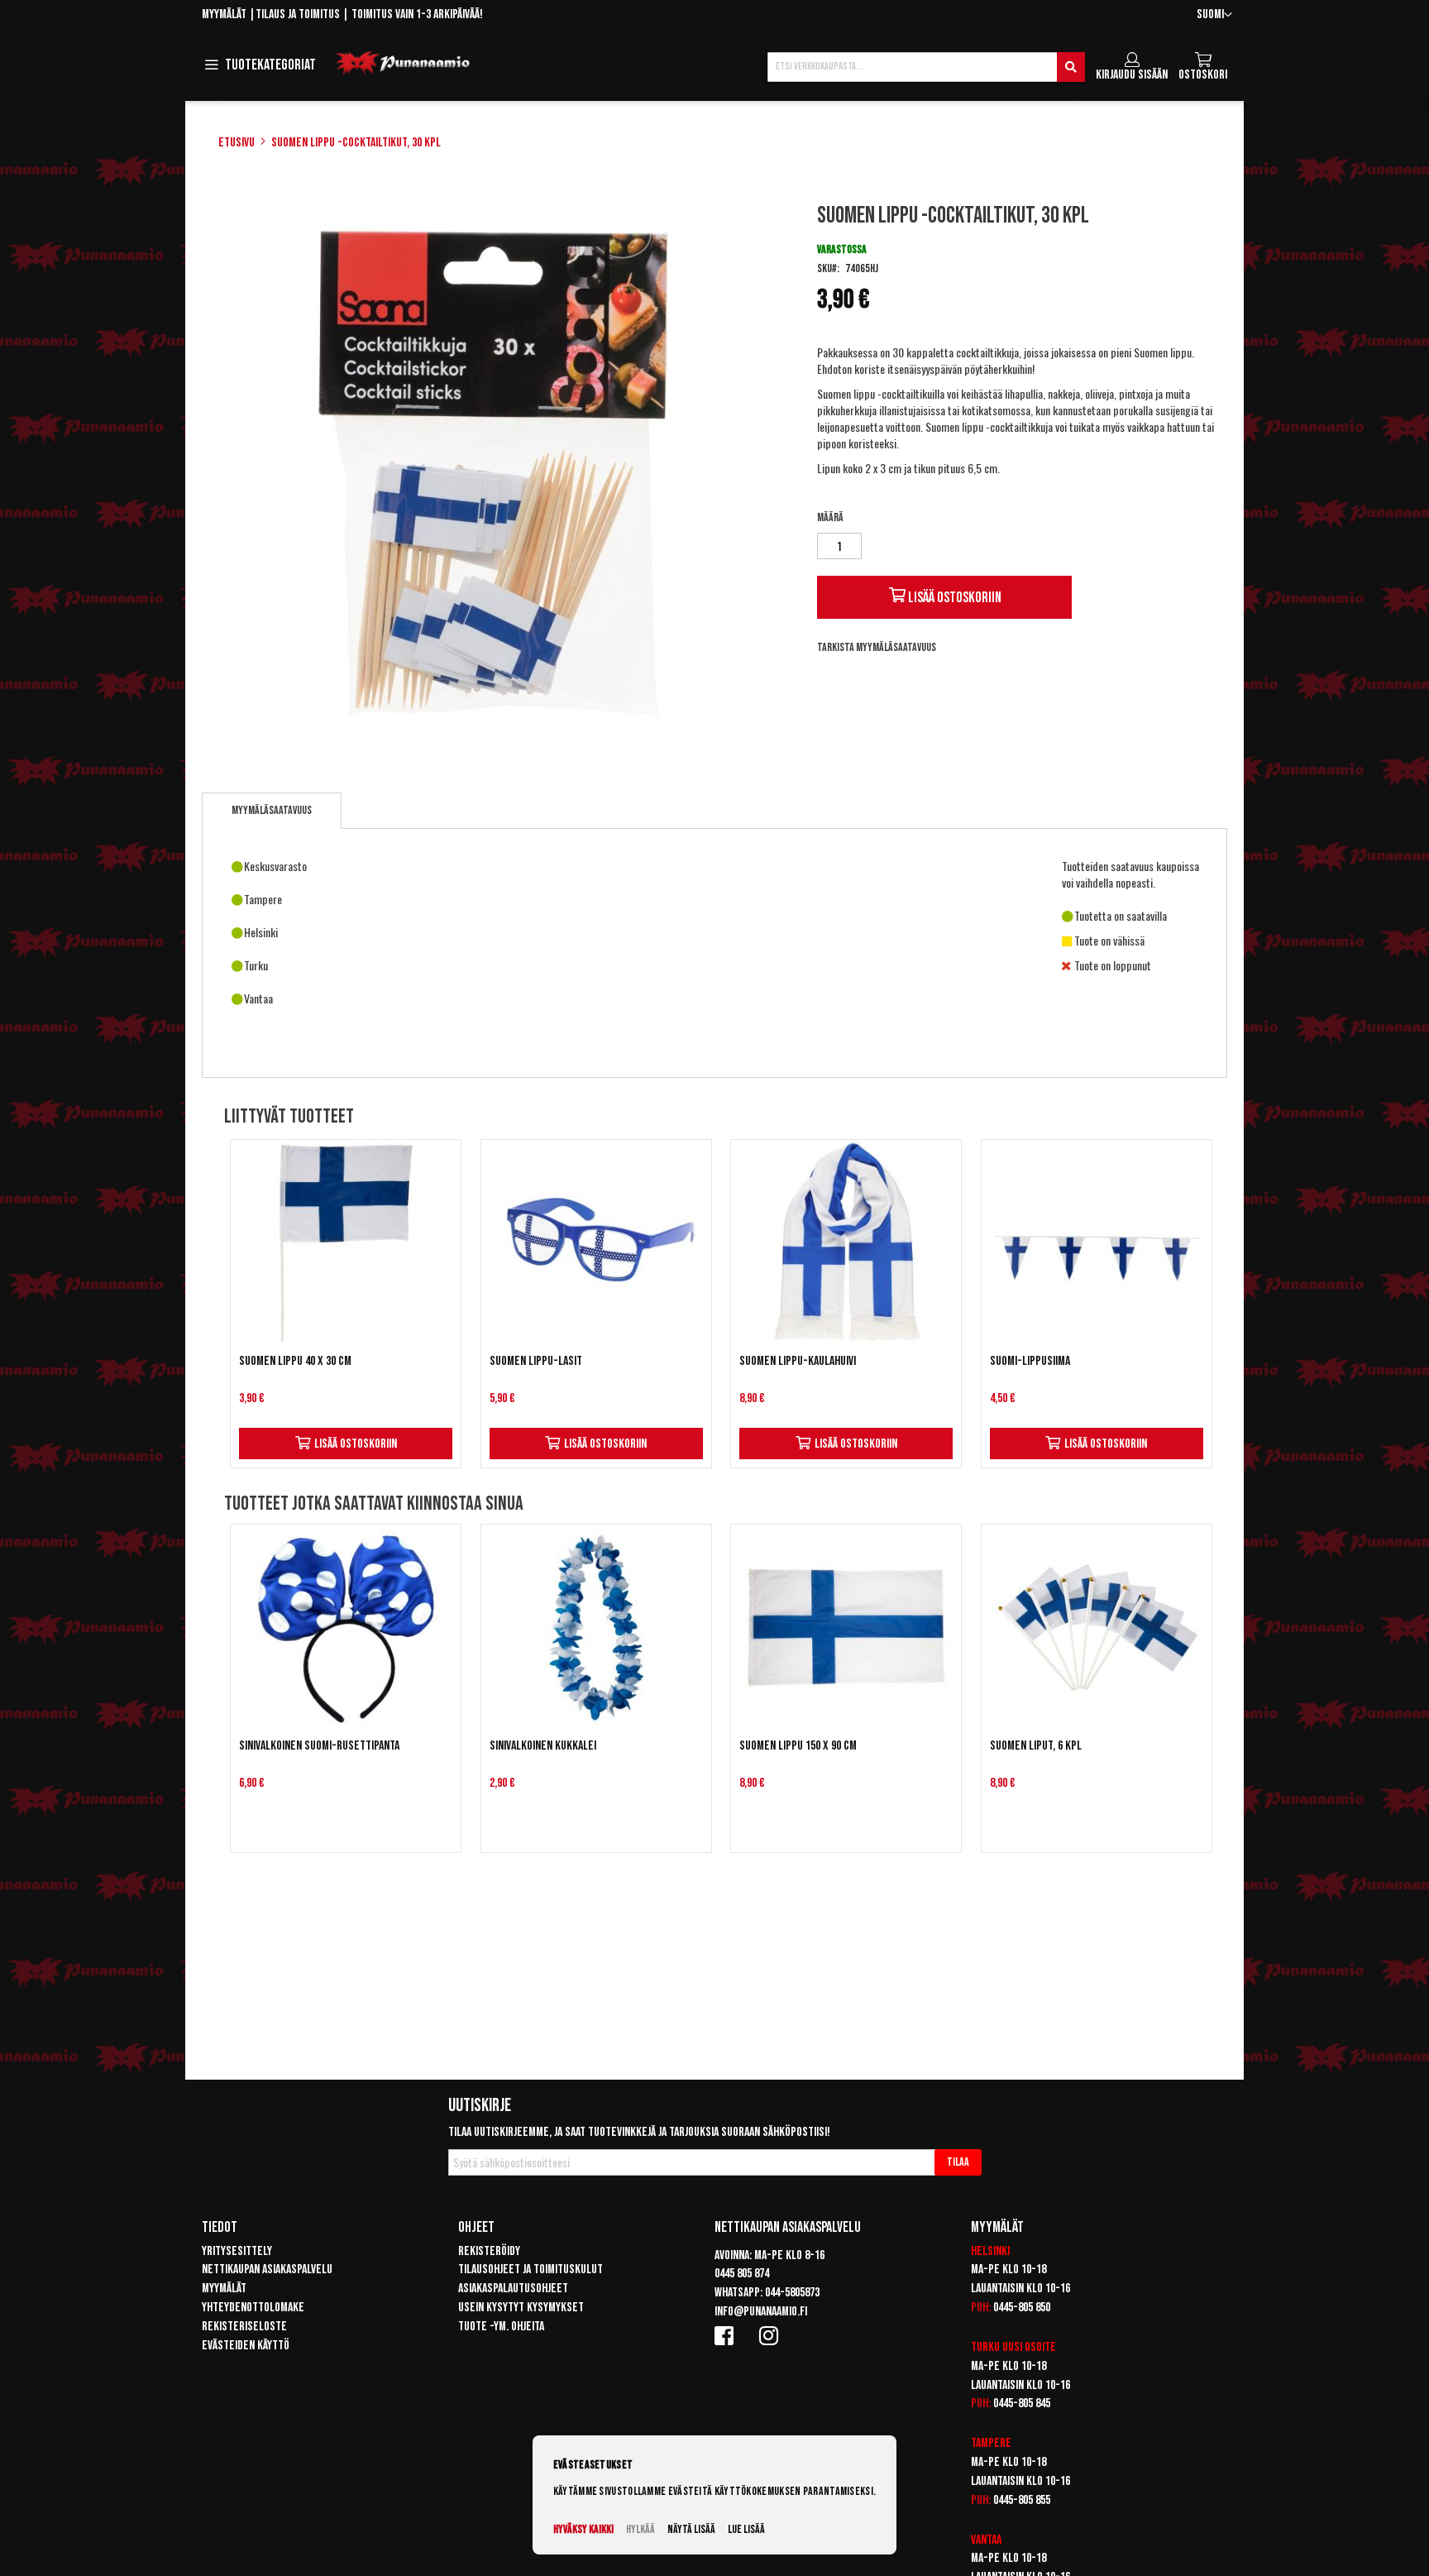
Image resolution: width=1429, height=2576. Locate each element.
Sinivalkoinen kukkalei (543, 1746)
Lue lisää (746, 2529)
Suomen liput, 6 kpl (1036, 1746)
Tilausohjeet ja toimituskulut (530, 2270)
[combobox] (926, 67)
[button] (1214, 15)
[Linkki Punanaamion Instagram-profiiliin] (772, 2335)
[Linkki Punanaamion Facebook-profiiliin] (727, 2335)
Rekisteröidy (489, 2251)
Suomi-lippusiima (1030, 1361)
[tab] (272, 811)
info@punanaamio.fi (761, 2312)
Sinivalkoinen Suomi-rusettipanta (319, 1746)
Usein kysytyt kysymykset (521, 2308)
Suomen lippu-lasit (536, 1361)
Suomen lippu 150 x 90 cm (798, 1746)
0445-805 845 (1022, 2404)
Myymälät (224, 14)
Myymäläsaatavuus (272, 810)
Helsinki (990, 2251)
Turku (985, 2347)
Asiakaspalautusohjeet (513, 2289)
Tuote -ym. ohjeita (501, 2327)
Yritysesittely (237, 2251)
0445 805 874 (742, 2274)
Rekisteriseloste (244, 2327)
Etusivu (237, 143)
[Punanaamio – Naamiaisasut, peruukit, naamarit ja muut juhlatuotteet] (403, 64)
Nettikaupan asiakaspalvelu (267, 2270)
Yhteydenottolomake (253, 2308)
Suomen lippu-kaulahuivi (798, 1361)
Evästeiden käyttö (246, 2346)
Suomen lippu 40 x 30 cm (295, 1361)
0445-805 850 (1022, 2308)
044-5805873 (792, 2293)
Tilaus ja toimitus (298, 14)
